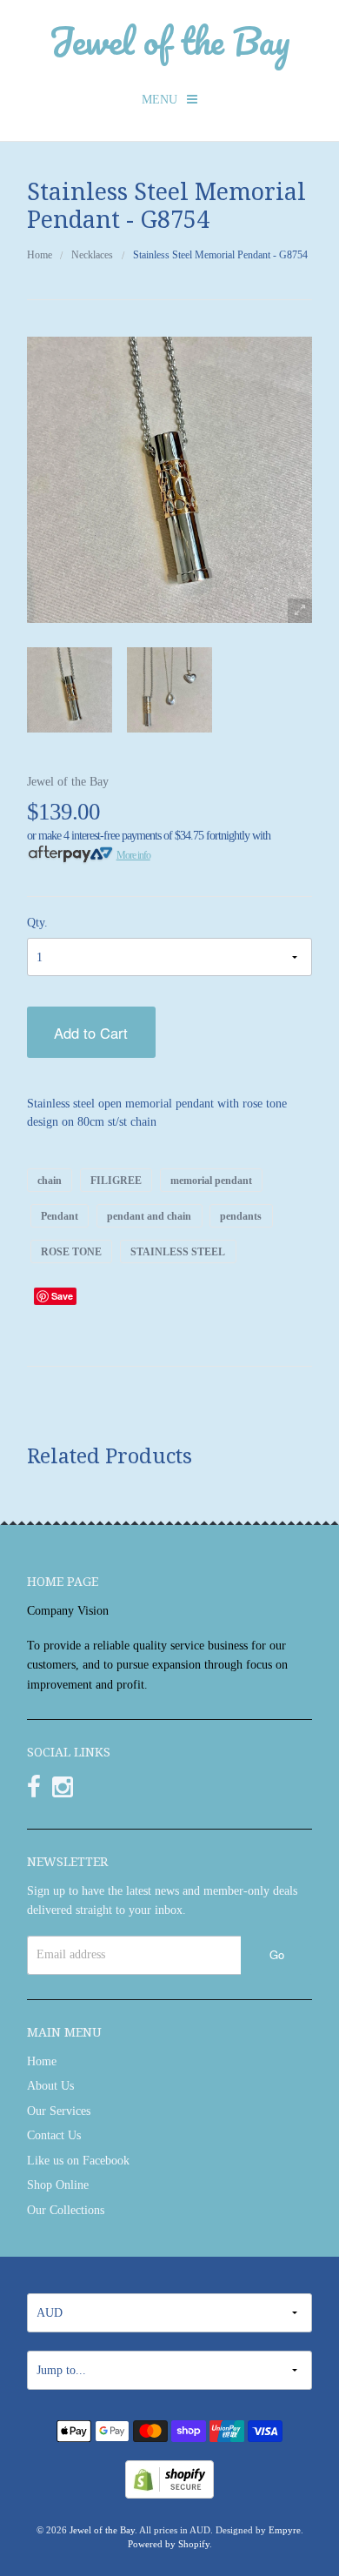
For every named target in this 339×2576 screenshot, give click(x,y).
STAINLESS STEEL (178, 1252)
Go (277, 1954)
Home (40, 255)
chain (50, 1180)
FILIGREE (116, 1180)
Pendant (60, 1215)
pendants (241, 1215)
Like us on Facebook (78, 2161)
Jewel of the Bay (169, 40)
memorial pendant (211, 1180)
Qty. (37, 923)
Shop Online (58, 2185)
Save (62, 1296)
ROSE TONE (71, 1252)
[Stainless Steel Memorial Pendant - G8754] (70, 690)
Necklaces (92, 255)
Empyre (285, 2530)
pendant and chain (149, 1215)
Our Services (59, 2111)
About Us (50, 2086)
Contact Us (54, 2135)
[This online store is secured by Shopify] (169, 2478)
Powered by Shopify (169, 2544)
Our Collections (66, 2210)
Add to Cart (91, 1033)
